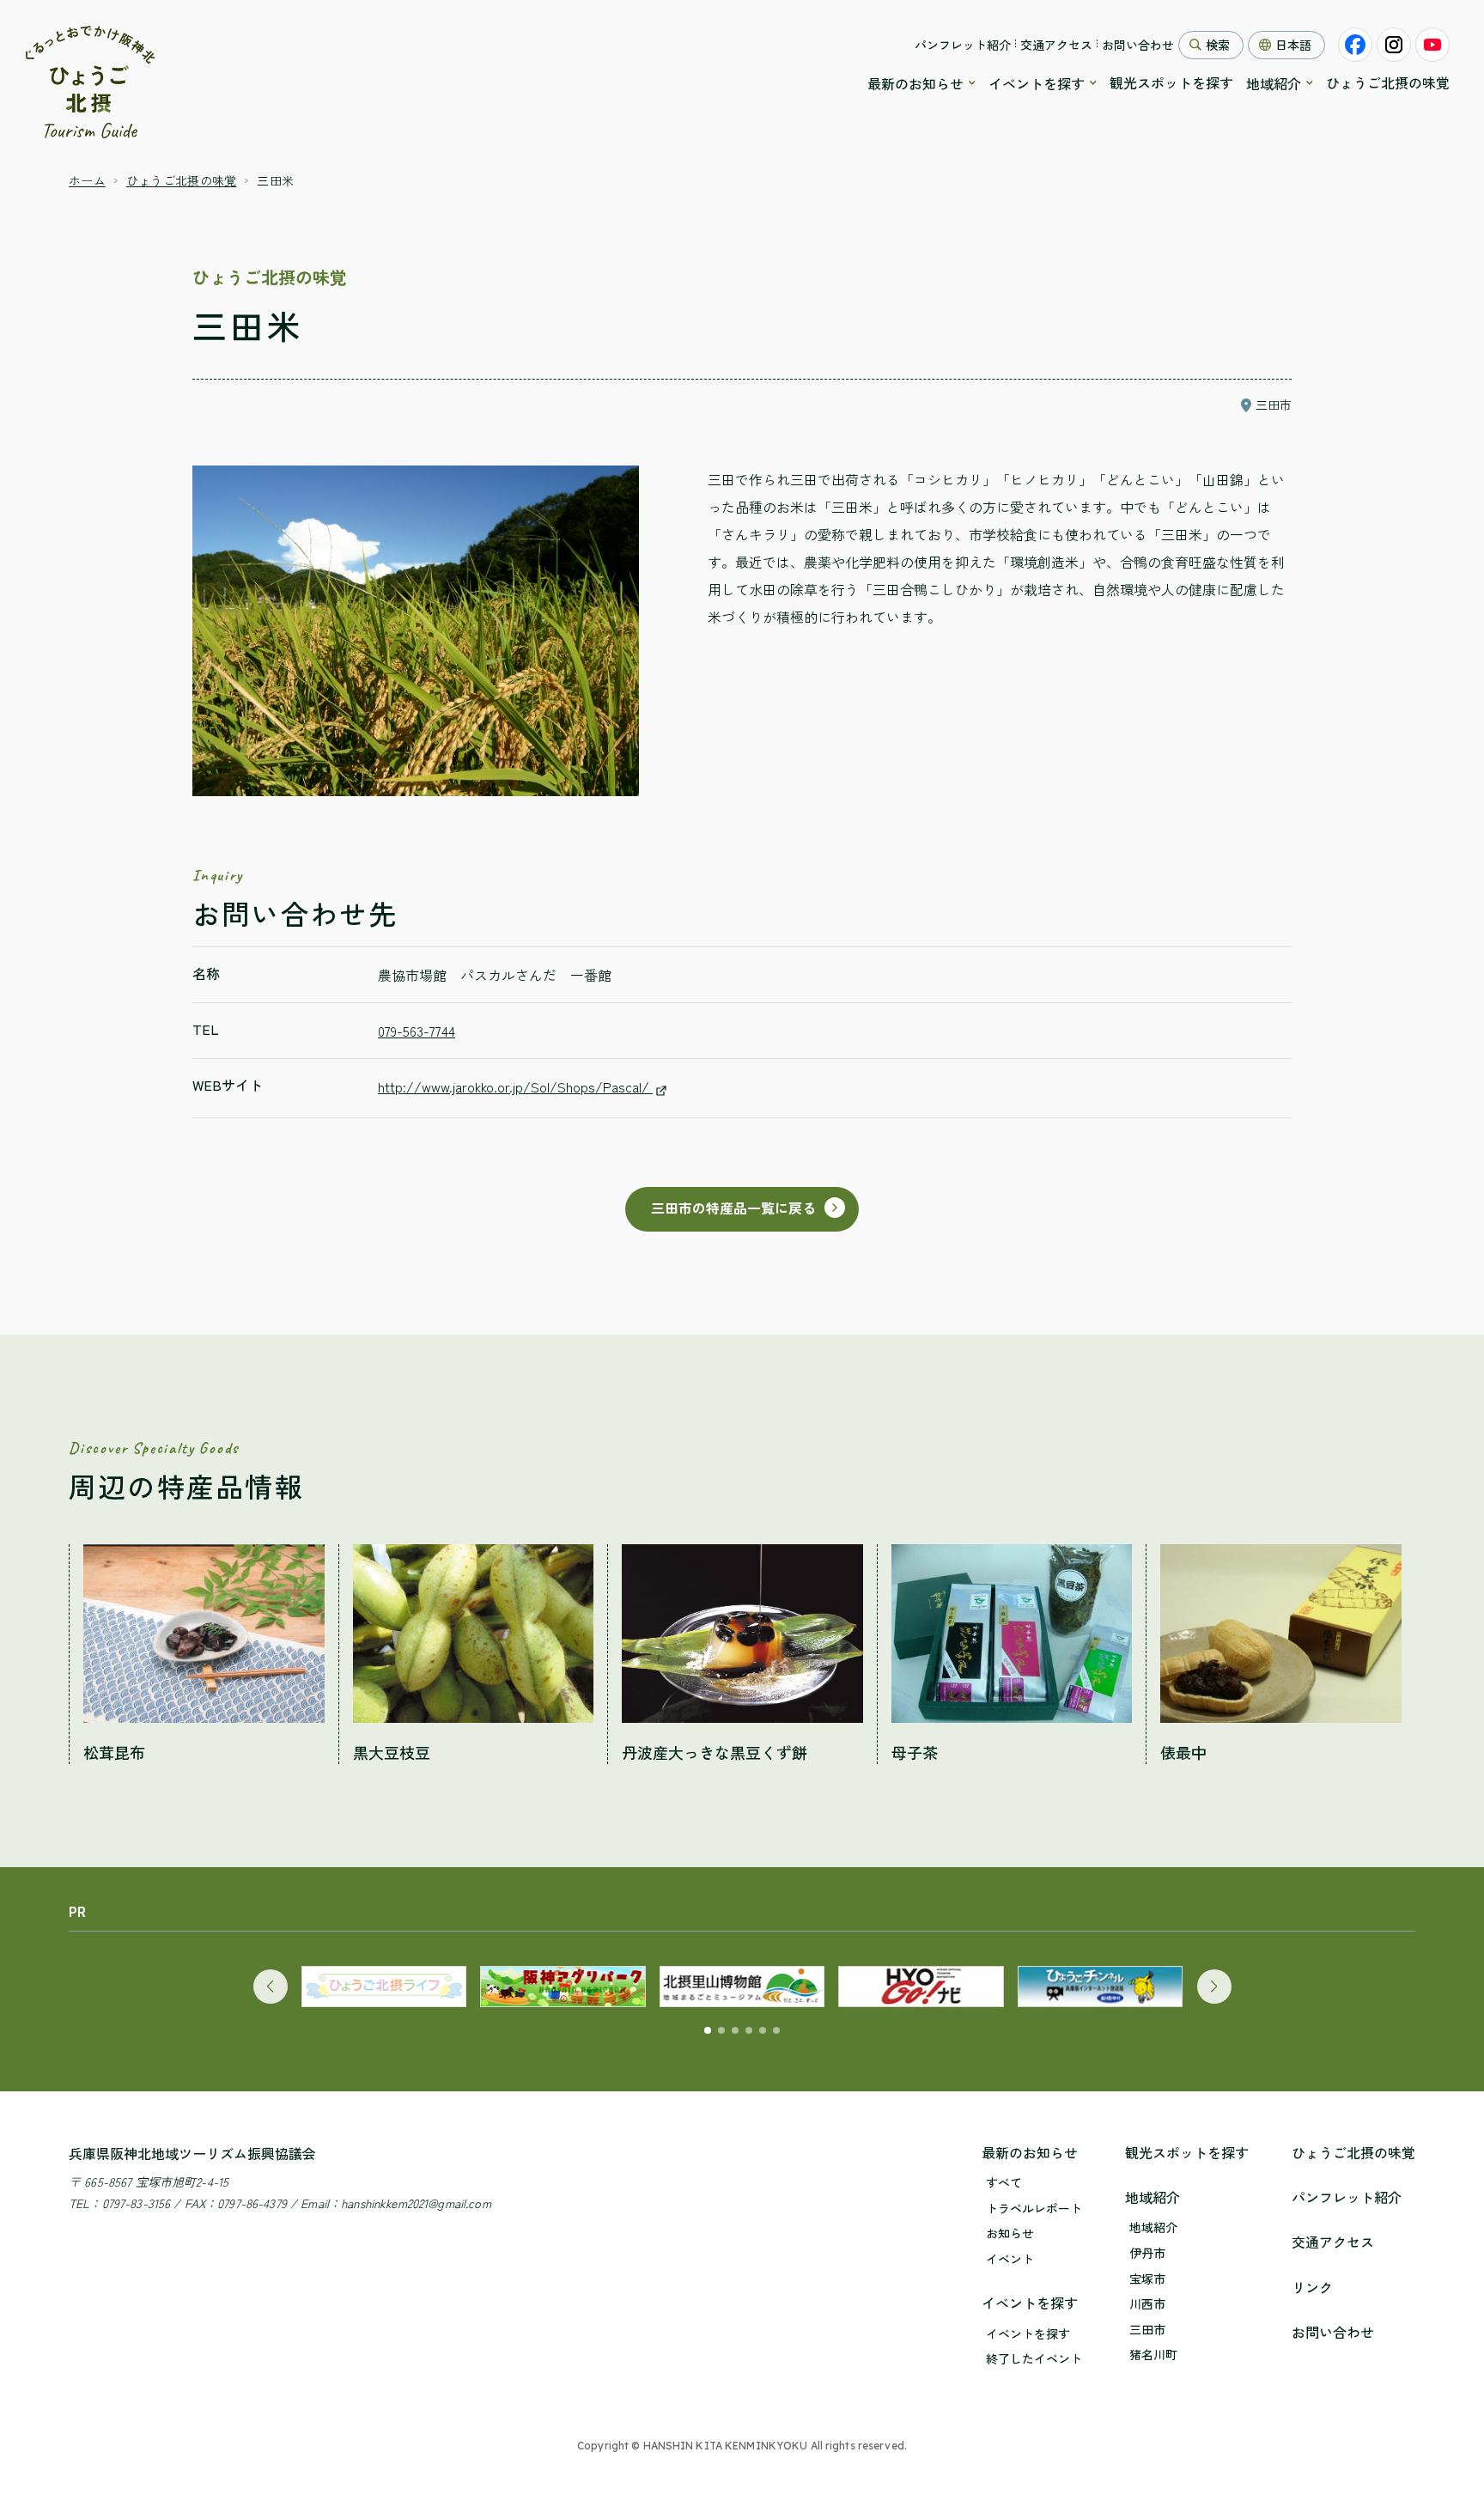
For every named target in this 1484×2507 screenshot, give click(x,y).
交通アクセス (1056, 45)
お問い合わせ (1138, 45)
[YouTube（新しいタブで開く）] (1432, 45)
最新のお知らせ (915, 83)
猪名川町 (1153, 2355)
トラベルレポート (1034, 2209)
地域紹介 (1274, 83)
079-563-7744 (417, 1031)
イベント (1010, 2259)
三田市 (1147, 2330)
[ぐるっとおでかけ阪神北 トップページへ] (90, 83)
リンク (1312, 2287)
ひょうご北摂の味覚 (1388, 82)
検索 (1218, 45)
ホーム (87, 180)
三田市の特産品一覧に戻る (733, 1208)
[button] (271, 1987)
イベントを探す (1037, 83)
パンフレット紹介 (963, 45)
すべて (1004, 2183)
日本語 (1293, 45)
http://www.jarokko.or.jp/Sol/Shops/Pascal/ (515, 1086)
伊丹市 (1147, 2253)
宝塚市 (1147, 2279)
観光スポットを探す (1171, 82)
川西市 (1147, 2304)
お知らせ (1010, 2233)
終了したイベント (1034, 2359)
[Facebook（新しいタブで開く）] (1355, 45)
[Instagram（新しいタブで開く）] (1394, 45)
